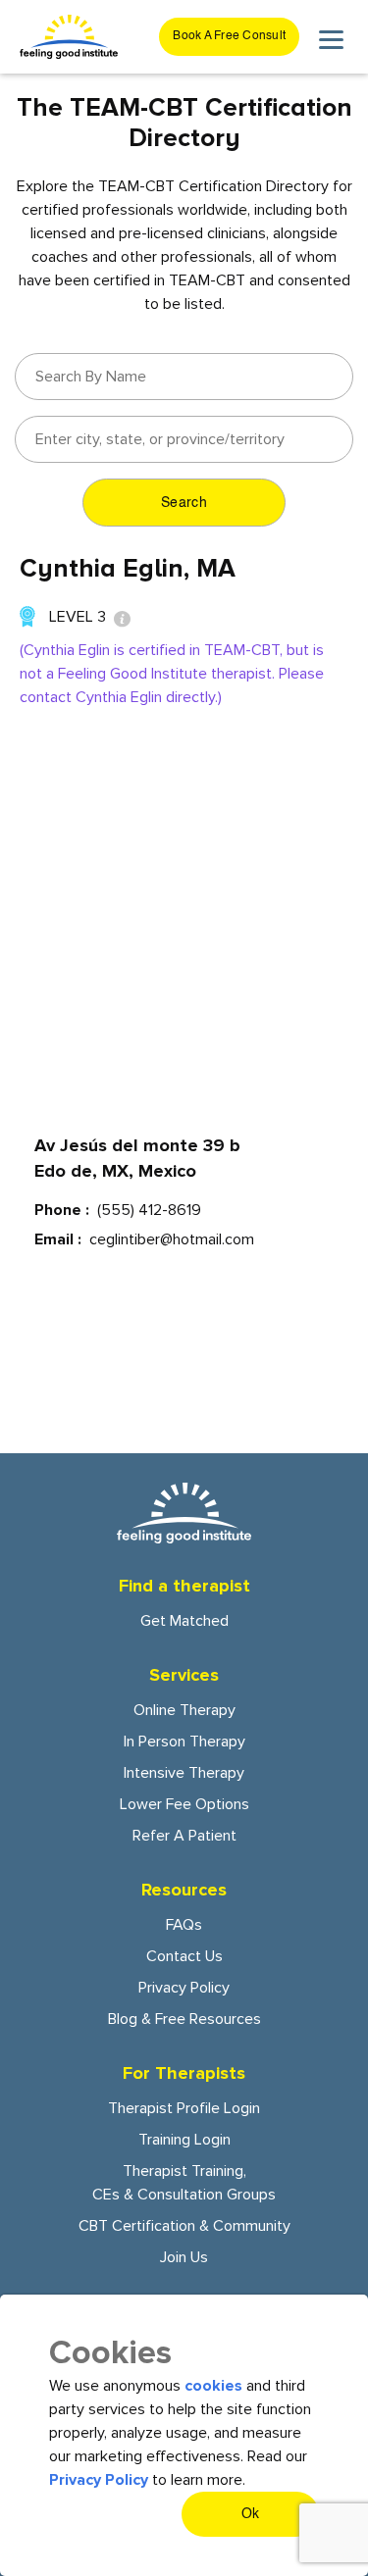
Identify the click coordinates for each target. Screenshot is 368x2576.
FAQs (184, 1925)
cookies (213, 2386)
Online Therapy (184, 1710)
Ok (251, 2514)
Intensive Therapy (184, 1773)
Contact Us (184, 1956)
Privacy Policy (184, 1988)
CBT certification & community (184, 2226)
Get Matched (184, 1621)
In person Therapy (184, 1742)
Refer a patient (184, 1836)
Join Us (184, 2257)
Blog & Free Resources (184, 2019)
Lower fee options (184, 1804)
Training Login (184, 2140)
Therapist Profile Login (184, 2108)
